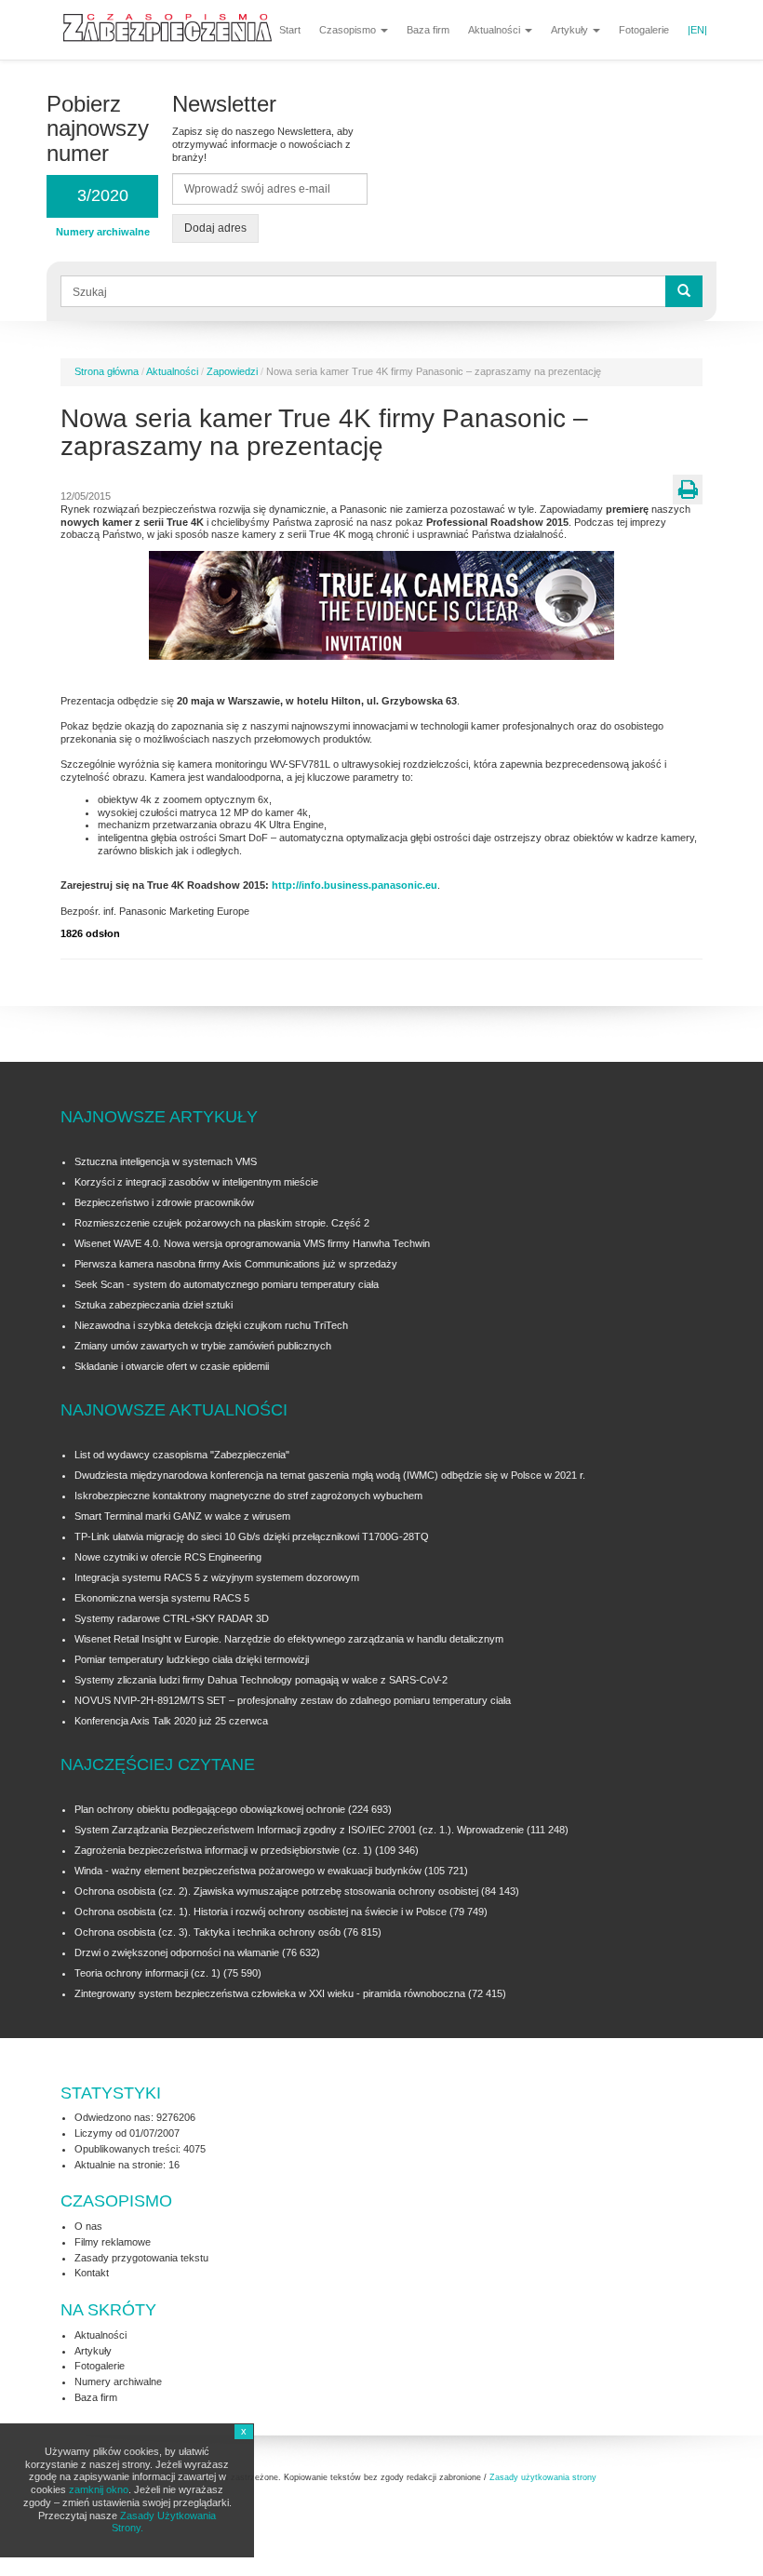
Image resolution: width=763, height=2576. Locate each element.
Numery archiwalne (118, 2381)
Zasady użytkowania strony (543, 2477)
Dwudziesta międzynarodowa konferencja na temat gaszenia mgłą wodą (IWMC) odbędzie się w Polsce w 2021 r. (330, 1475)
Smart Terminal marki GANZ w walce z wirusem (182, 1516)
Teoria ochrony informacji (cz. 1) (147, 1973)
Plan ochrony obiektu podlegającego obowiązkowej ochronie (210, 1809)
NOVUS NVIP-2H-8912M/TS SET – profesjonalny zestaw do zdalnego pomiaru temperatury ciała (293, 1700)
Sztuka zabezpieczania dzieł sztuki (154, 1305)
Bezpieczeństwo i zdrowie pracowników (164, 1202)
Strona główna (107, 371)
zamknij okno (99, 2489)
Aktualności (495, 30)
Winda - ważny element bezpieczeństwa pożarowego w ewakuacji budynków (248, 1871)
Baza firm (428, 30)
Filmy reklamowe (113, 2242)
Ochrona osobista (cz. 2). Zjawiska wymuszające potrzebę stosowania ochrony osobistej (276, 1891)
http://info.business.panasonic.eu (353, 885)
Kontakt (92, 2273)
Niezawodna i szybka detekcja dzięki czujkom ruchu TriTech (211, 1325)
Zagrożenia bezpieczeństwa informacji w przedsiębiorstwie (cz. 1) (225, 1850)
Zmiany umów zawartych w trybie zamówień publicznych (203, 1346)
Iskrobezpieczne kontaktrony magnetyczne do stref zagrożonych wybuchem (248, 1496)
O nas (88, 2226)
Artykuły (571, 30)
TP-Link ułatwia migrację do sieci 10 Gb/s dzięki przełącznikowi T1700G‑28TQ (252, 1536)
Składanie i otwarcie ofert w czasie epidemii (172, 1366)
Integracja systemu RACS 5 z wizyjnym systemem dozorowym (217, 1577)
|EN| (697, 30)
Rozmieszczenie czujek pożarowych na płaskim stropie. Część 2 (222, 1223)
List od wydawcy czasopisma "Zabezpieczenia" (182, 1455)
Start (290, 30)
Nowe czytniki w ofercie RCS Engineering (168, 1557)
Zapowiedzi (232, 371)
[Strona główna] (174, 25)
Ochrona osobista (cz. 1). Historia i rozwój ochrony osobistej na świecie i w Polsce (261, 1912)
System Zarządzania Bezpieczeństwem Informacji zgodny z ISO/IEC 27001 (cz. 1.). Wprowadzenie (299, 1830)
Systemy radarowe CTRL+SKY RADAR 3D (172, 1618)
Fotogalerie (644, 30)
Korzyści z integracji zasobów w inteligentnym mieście (196, 1182)
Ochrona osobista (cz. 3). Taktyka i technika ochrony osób (207, 1932)
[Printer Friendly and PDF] (688, 490)
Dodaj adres (215, 228)
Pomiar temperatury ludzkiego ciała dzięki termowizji (192, 1659)
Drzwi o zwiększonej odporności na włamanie (177, 1952)
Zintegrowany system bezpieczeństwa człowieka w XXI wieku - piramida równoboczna (270, 1993)
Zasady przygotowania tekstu (141, 2258)
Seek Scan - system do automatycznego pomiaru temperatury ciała (227, 1284)
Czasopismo (349, 30)
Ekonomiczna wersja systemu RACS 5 (162, 1598)
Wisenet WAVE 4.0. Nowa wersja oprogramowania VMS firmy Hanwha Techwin (252, 1243)
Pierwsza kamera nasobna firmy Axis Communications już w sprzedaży (236, 1264)
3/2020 (103, 195)
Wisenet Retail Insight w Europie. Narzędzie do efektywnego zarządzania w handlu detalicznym (289, 1639)
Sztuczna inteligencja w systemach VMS (166, 1161)
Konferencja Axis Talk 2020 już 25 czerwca (171, 1721)
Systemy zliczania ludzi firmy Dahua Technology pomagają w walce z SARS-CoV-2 (261, 1680)
